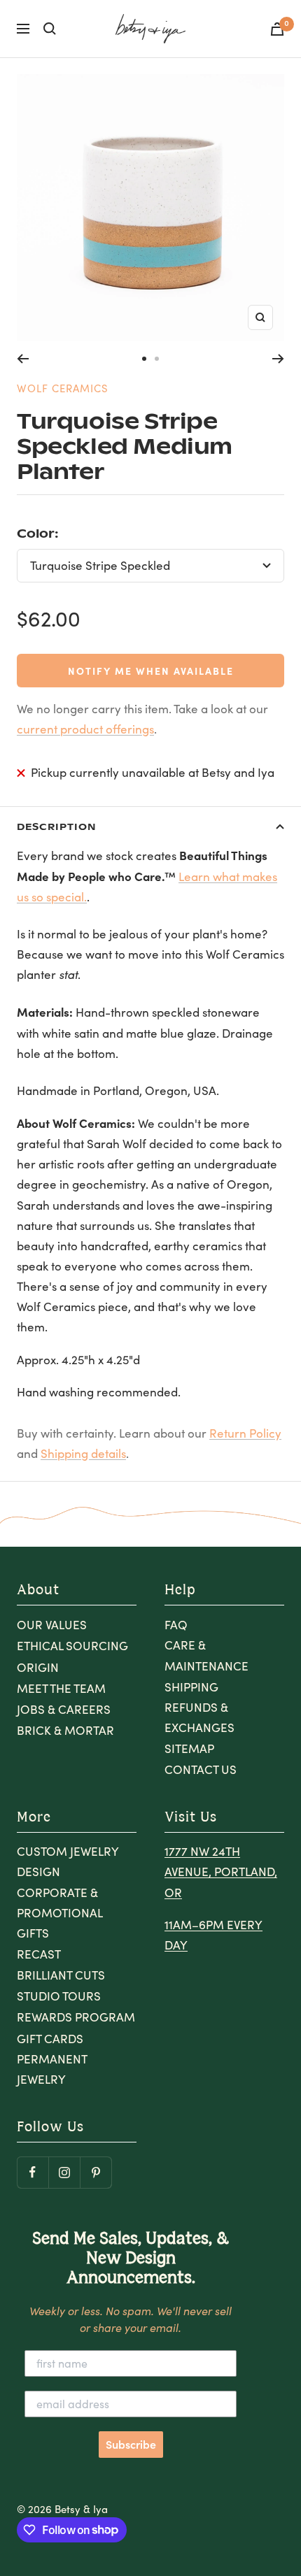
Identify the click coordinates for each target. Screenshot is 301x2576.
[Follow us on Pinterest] (96, 2172)
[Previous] (23, 359)
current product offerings (85, 729)
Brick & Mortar (65, 1730)
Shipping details (83, 1453)
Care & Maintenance (206, 1655)
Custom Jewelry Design (68, 1861)
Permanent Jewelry (52, 2069)
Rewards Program (76, 2017)
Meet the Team (61, 1688)
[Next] (278, 359)
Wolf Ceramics (63, 388)
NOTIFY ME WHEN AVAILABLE (151, 671)
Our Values (52, 1625)
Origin (38, 1667)
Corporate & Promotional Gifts (59, 1913)
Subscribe (131, 2445)
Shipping (191, 1687)
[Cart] (277, 29)
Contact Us (201, 1769)
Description (56, 826)
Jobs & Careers (64, 1709)
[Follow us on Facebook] (33, 2172)
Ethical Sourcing (72, 1646)
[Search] (50, 29)
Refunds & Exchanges (199, 1717)
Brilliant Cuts (61, 1975)
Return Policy (245, 1433)
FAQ (176, 1625)
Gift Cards (50, 2039)
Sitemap (189, 1748)
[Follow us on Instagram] (64, 2172)
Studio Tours (59, 1996)
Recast (39, 1954)
